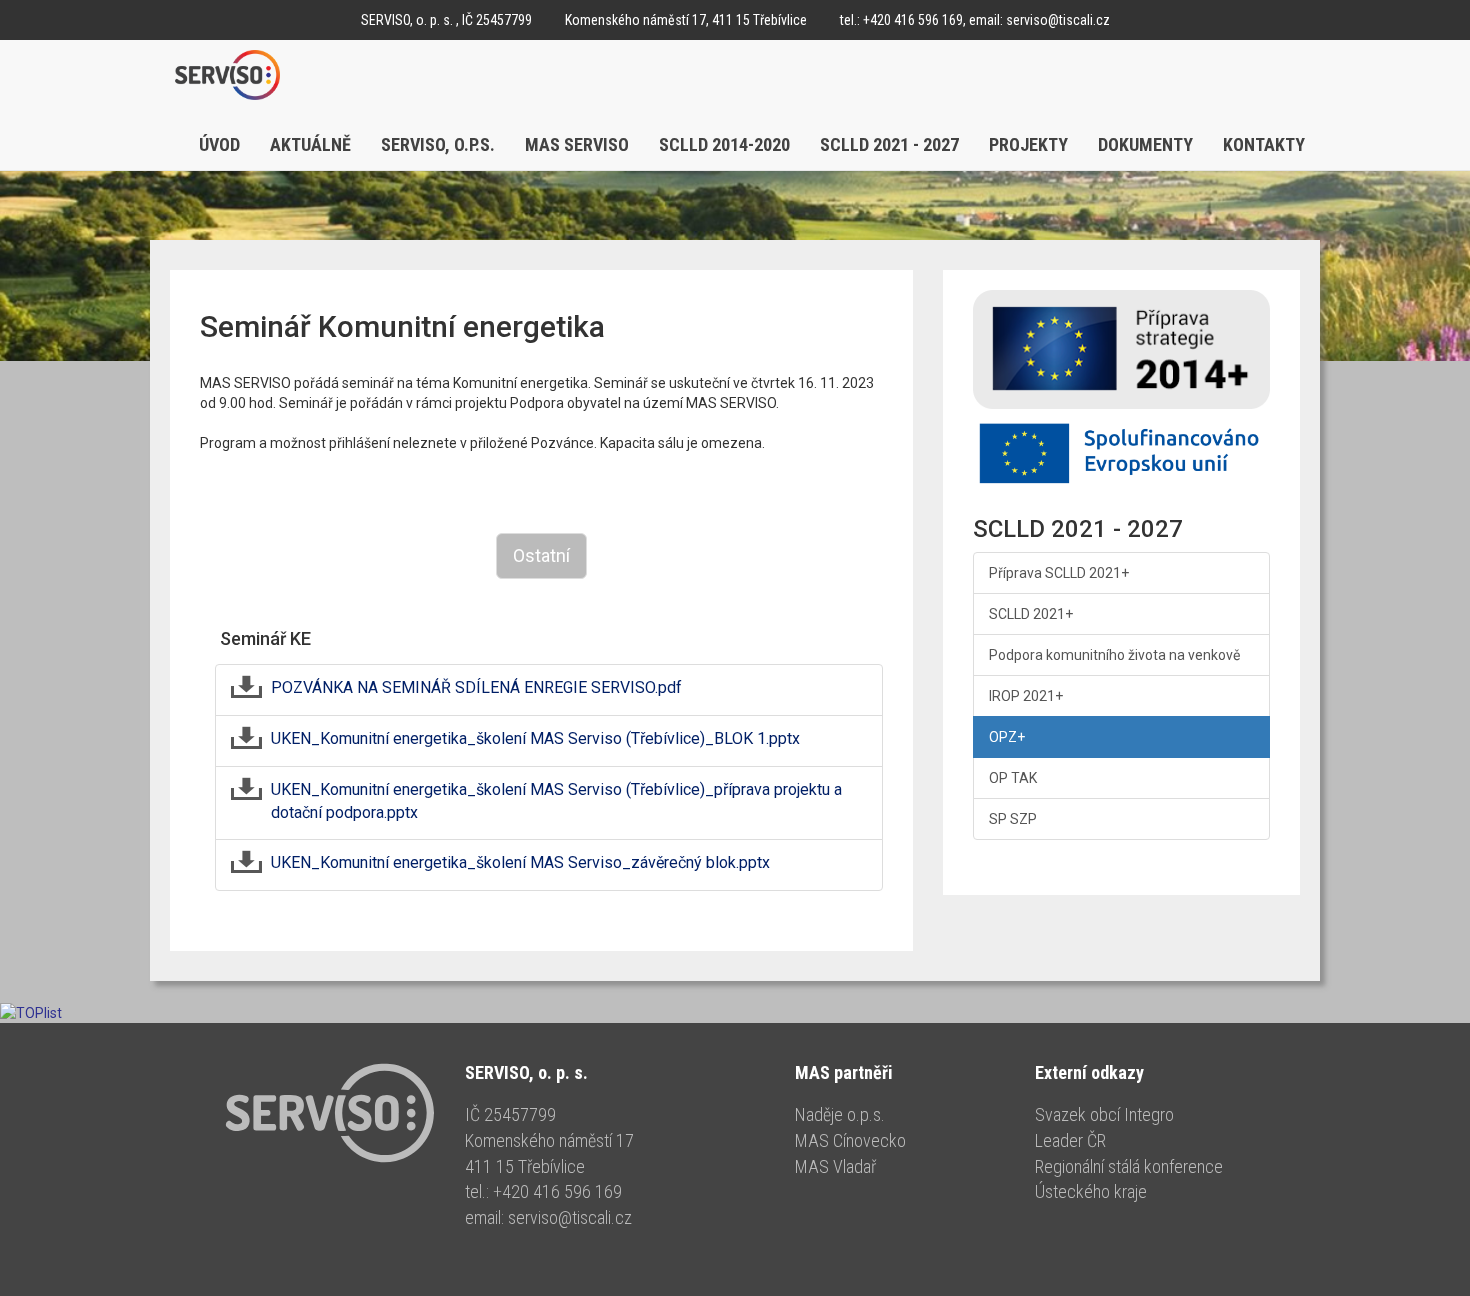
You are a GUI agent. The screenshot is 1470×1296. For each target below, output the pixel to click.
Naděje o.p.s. (840, 1114)
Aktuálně (310, 144)
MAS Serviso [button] (577, 144)
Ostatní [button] (541, 555)
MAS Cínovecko (850, 1140)
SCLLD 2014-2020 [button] (724, 144)
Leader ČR (1070, 1140)
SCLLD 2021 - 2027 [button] (889, 144)
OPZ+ (1007, 737)
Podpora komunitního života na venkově (1114, 655)
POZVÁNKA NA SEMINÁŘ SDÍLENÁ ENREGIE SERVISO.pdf (476, 687)
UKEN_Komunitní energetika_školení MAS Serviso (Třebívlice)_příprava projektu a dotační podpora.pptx (556, 801)
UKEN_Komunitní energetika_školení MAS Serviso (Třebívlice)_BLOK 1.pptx (535, 738)
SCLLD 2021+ (1031, 614)
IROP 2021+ (1026, 696)
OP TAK (1013, 778)
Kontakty (1264, 144)
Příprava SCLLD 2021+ (1059, 573)
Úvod (219, 144)
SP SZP (1013, 819)
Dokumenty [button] (1145, 144)
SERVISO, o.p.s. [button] (438, 144)
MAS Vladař (835, 1166)
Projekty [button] (1028, 144)
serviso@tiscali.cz (1058, 20)
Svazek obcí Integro (1104, 1114)
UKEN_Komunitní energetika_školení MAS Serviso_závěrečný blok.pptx (520, 862)
